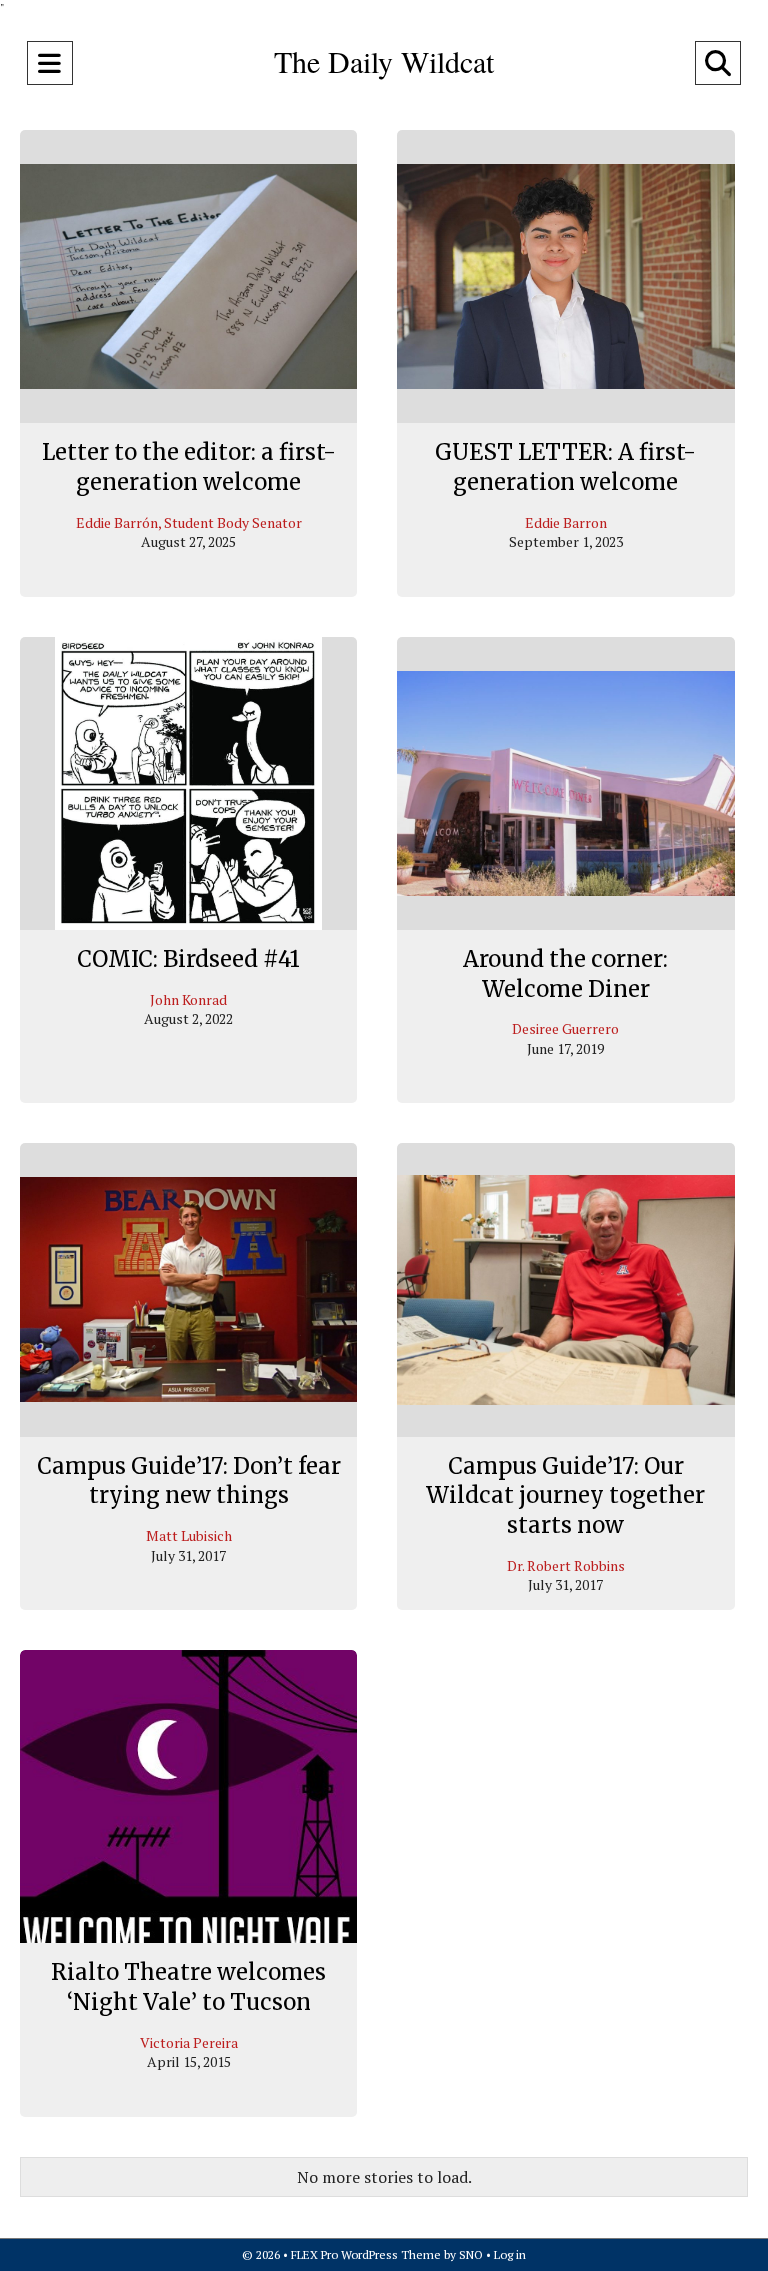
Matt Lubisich (189, 1535)
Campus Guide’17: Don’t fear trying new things (189, 1481)
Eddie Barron (566, 522)
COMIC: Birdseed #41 (188, 959)
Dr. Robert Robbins (566, 1565)
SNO (471, 2254)
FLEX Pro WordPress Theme (366, 2254)
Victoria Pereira (189, 2042)
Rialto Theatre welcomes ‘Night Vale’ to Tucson (188, 1987)
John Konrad (188, 999)
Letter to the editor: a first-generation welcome (189, 467)
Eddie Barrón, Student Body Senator (189, 522)
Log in (510, 2254)
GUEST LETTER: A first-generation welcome (565, 467)
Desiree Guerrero (565, 1028)
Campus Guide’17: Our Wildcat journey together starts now (565, 1495)
